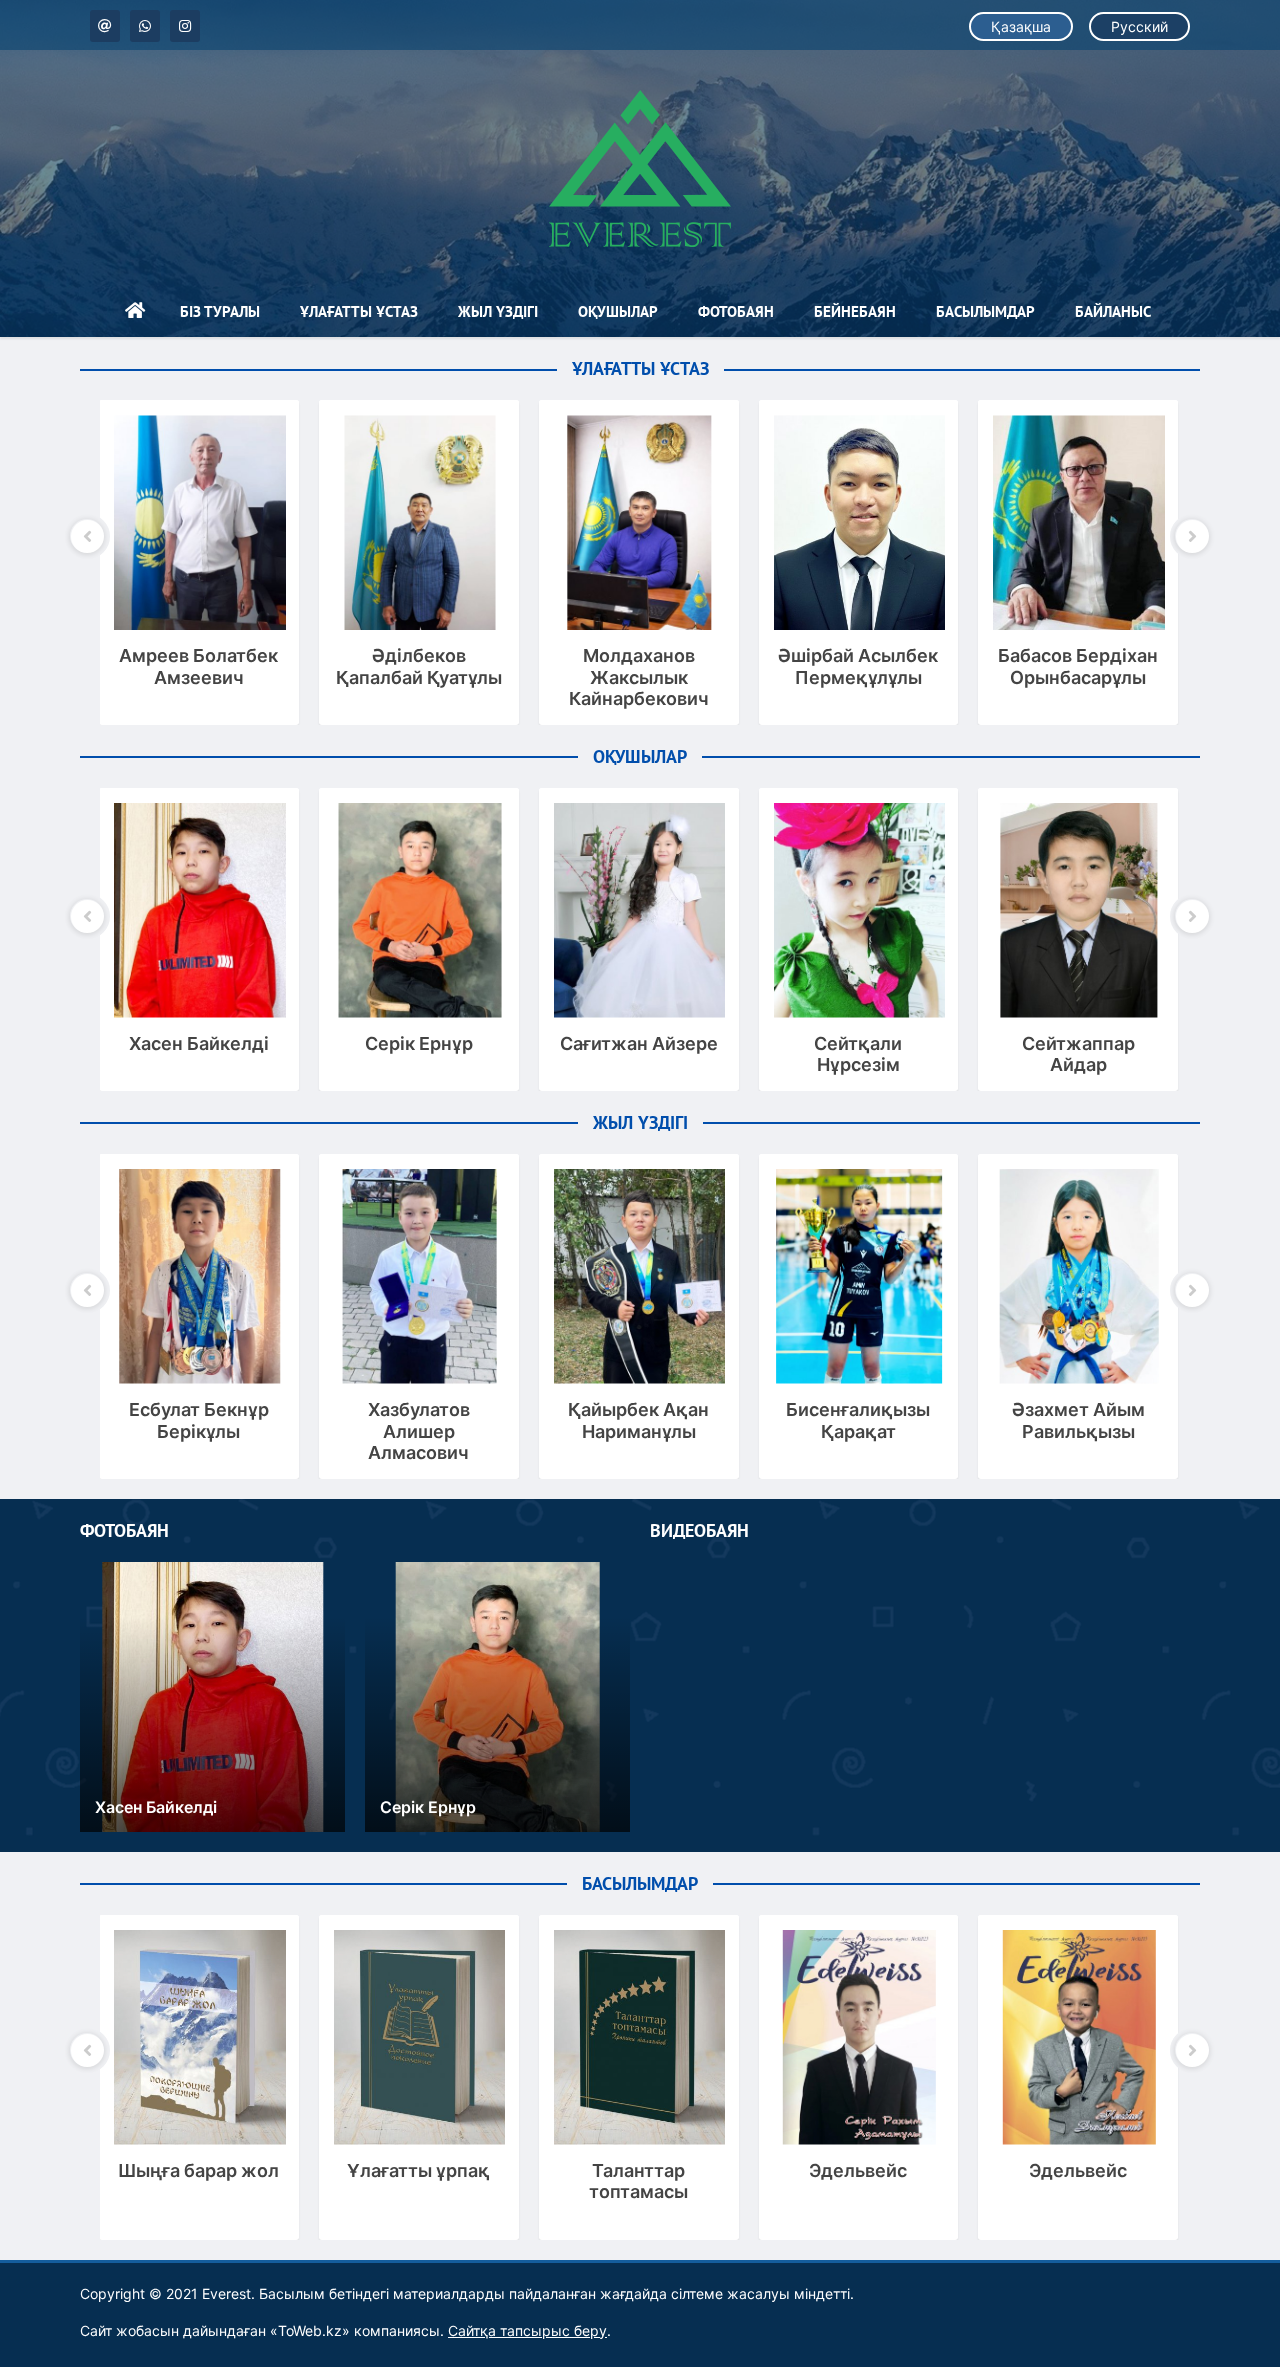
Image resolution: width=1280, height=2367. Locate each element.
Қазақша (1021, 26)
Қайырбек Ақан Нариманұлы (638, 1420)
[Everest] (640, 168)
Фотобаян (736, 311)
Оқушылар (618, 311)
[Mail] (105, 26)
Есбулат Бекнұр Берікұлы (199, 1420)
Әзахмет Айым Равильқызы (1078, 1420)
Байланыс (1113, 311)
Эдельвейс (858, 2170)
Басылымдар (985, 311)
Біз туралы (220, 311)
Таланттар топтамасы (638, 2181)
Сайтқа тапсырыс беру (527, 2330)
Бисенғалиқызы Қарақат (858, 1420)
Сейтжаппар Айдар (1078, 1054)
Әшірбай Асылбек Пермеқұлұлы (858, 666)
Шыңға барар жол (198, 2170)
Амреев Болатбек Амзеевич (198, 666)
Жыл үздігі (498, 311)
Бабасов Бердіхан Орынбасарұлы (1078, 666)
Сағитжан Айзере (639, 1043)
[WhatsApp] (145, 26)
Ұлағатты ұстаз (359, 311)
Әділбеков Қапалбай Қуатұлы (419, 666)
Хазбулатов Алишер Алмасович (419, 1431)
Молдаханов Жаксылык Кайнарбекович (639, 677)
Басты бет (135, 312)
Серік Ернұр (419, 1043)
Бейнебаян (855, 311)
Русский (1139, 26)
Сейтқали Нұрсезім (858, 1054)
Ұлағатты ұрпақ (418, 2170)
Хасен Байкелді (199, 1043)
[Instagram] (185, 26)
